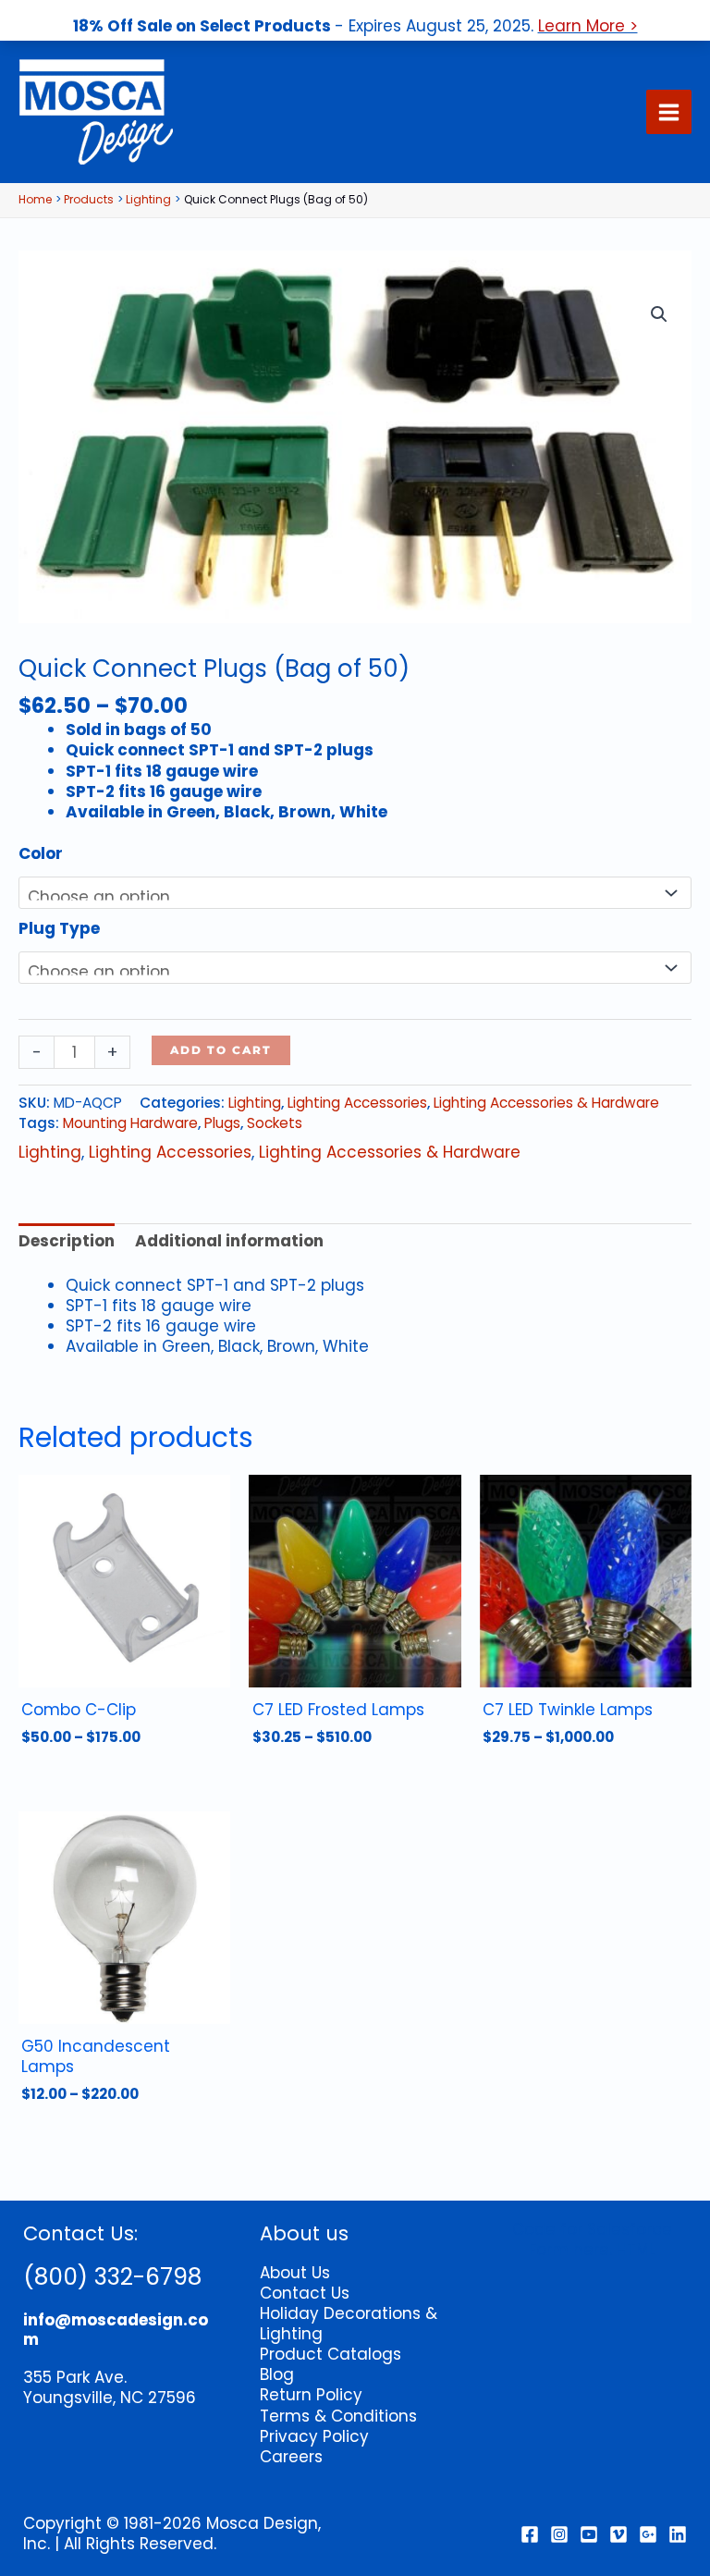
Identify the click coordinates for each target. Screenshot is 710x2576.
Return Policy (311, 2395)
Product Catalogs (331, 2354)
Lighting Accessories (357, 1103)
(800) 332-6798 (112, 2277)
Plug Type (59, 928)
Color (41, 853)
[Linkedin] (678, 2534)
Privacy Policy (314, 2436)
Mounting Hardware (130, 1123)
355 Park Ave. (75, 2377)
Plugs (222, 1123)
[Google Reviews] (648, 2534)
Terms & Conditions (338, 2416)
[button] (659, 314)
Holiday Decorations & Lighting (349, 2324)
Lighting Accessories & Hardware (546, 1103)
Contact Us (305, 2293)
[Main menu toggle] (669, 112)
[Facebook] (530, 2534)
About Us (295, 2273)
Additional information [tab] (229, 1241)
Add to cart (221, 1050)
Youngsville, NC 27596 (110, 2398)
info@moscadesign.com (116, 2329)
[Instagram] (559, 2534)
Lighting (255, 1103)
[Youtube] (589, 2534)
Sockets (275, 1123)
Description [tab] (67, 1241)
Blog (277, 2374)
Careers (291, 2457)
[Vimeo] (618, 2534)
